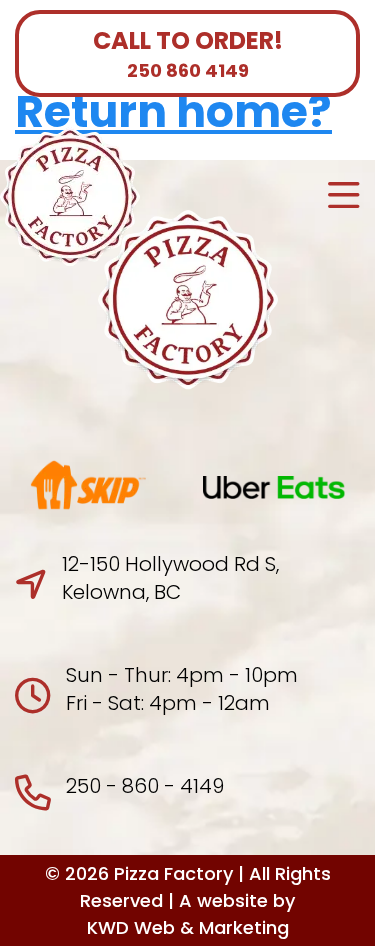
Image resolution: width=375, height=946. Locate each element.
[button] (344, 197)
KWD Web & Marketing (188, 927)
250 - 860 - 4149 (145, 786)
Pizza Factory (173, 873)
